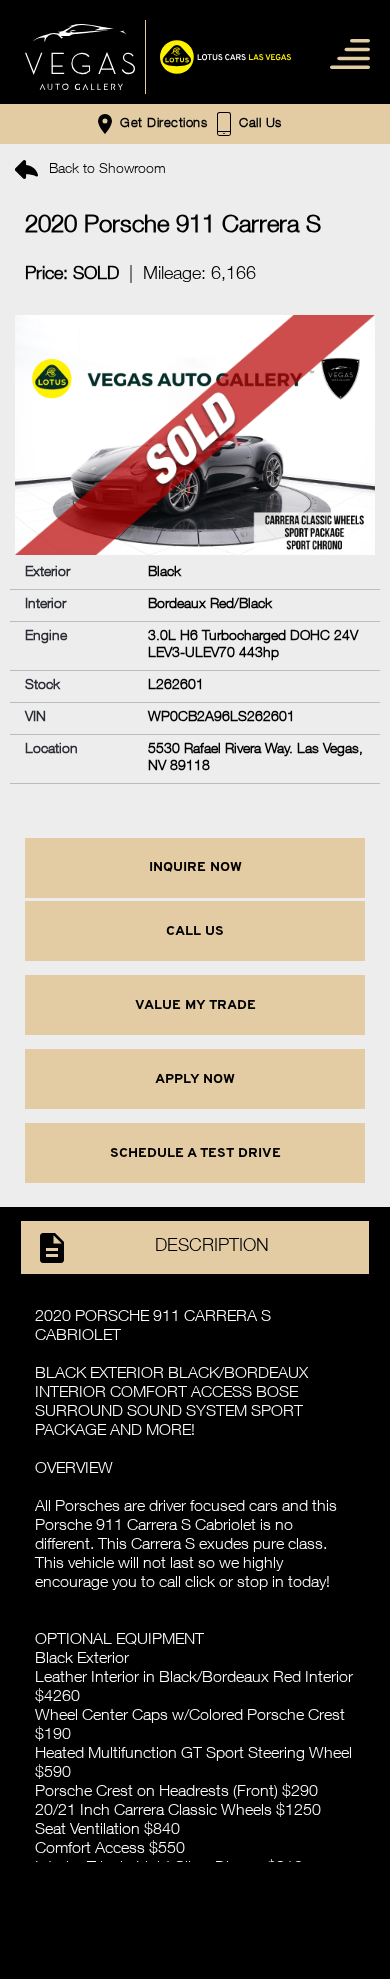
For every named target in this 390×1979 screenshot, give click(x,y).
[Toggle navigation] (345, 52)
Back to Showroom (105, 170)
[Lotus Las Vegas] (80, 57)
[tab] (195, 1258)
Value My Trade (195, 1005)
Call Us (195, 931)
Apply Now (195, 1079)
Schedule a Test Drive (195, 1153)
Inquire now (195, 867)
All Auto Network (241, 1907)
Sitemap (195, 1870)
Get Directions (161, 125)
